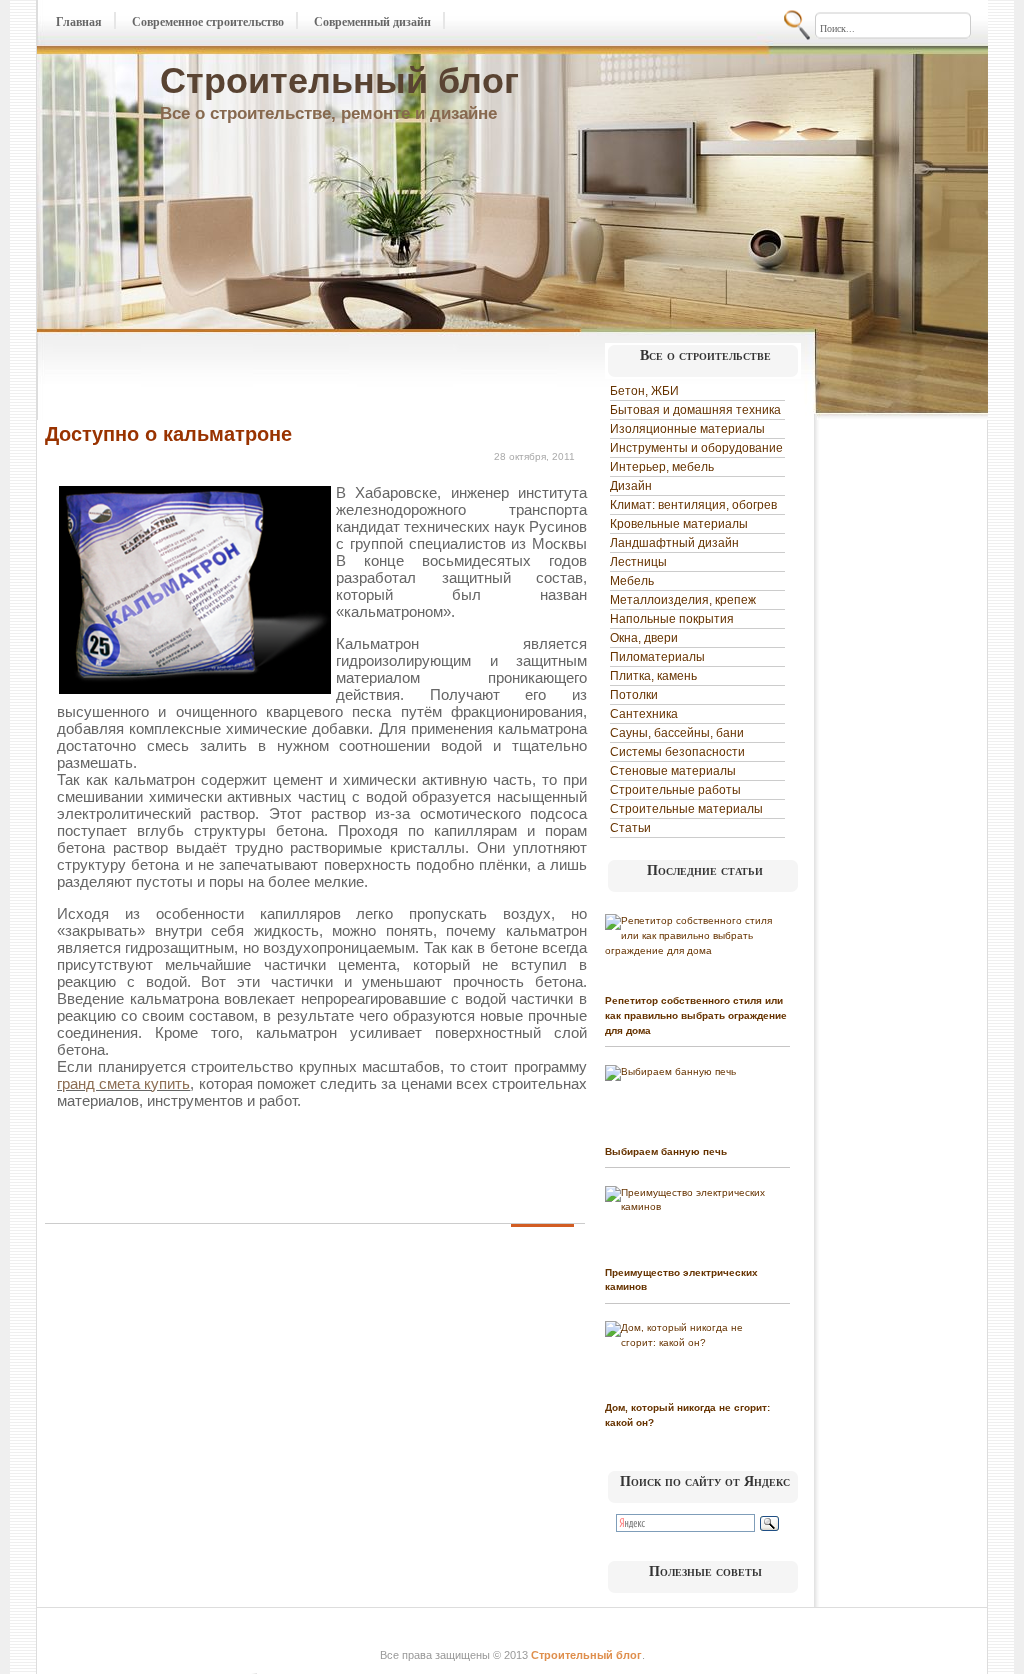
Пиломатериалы (657, 657)
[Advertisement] (279, 378)
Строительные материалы (686, 809)
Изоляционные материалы (687, 429)
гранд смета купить (123, 1083)
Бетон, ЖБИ (644, 391)
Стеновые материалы (673, 771)
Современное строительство (208, 22)
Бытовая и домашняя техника (695, 410)
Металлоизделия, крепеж (683, 600)
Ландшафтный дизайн (674, 543)
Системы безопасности (677, 752)
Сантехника (644, 714)
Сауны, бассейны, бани (677, 733)
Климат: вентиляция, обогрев (693, 505)
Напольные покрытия (672, 619)
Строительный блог (339, 80)
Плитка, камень (653, 676)
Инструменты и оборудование (696, 448)
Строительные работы (675, 790)
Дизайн (631, 486)
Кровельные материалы (679, 524)
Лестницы (638, 562)
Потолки (634, 695)
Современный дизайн (372, 22)
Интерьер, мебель (662, 467)
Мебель (632, 581)
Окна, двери (644, 638)
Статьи (630, 828)
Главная (79, 22)
